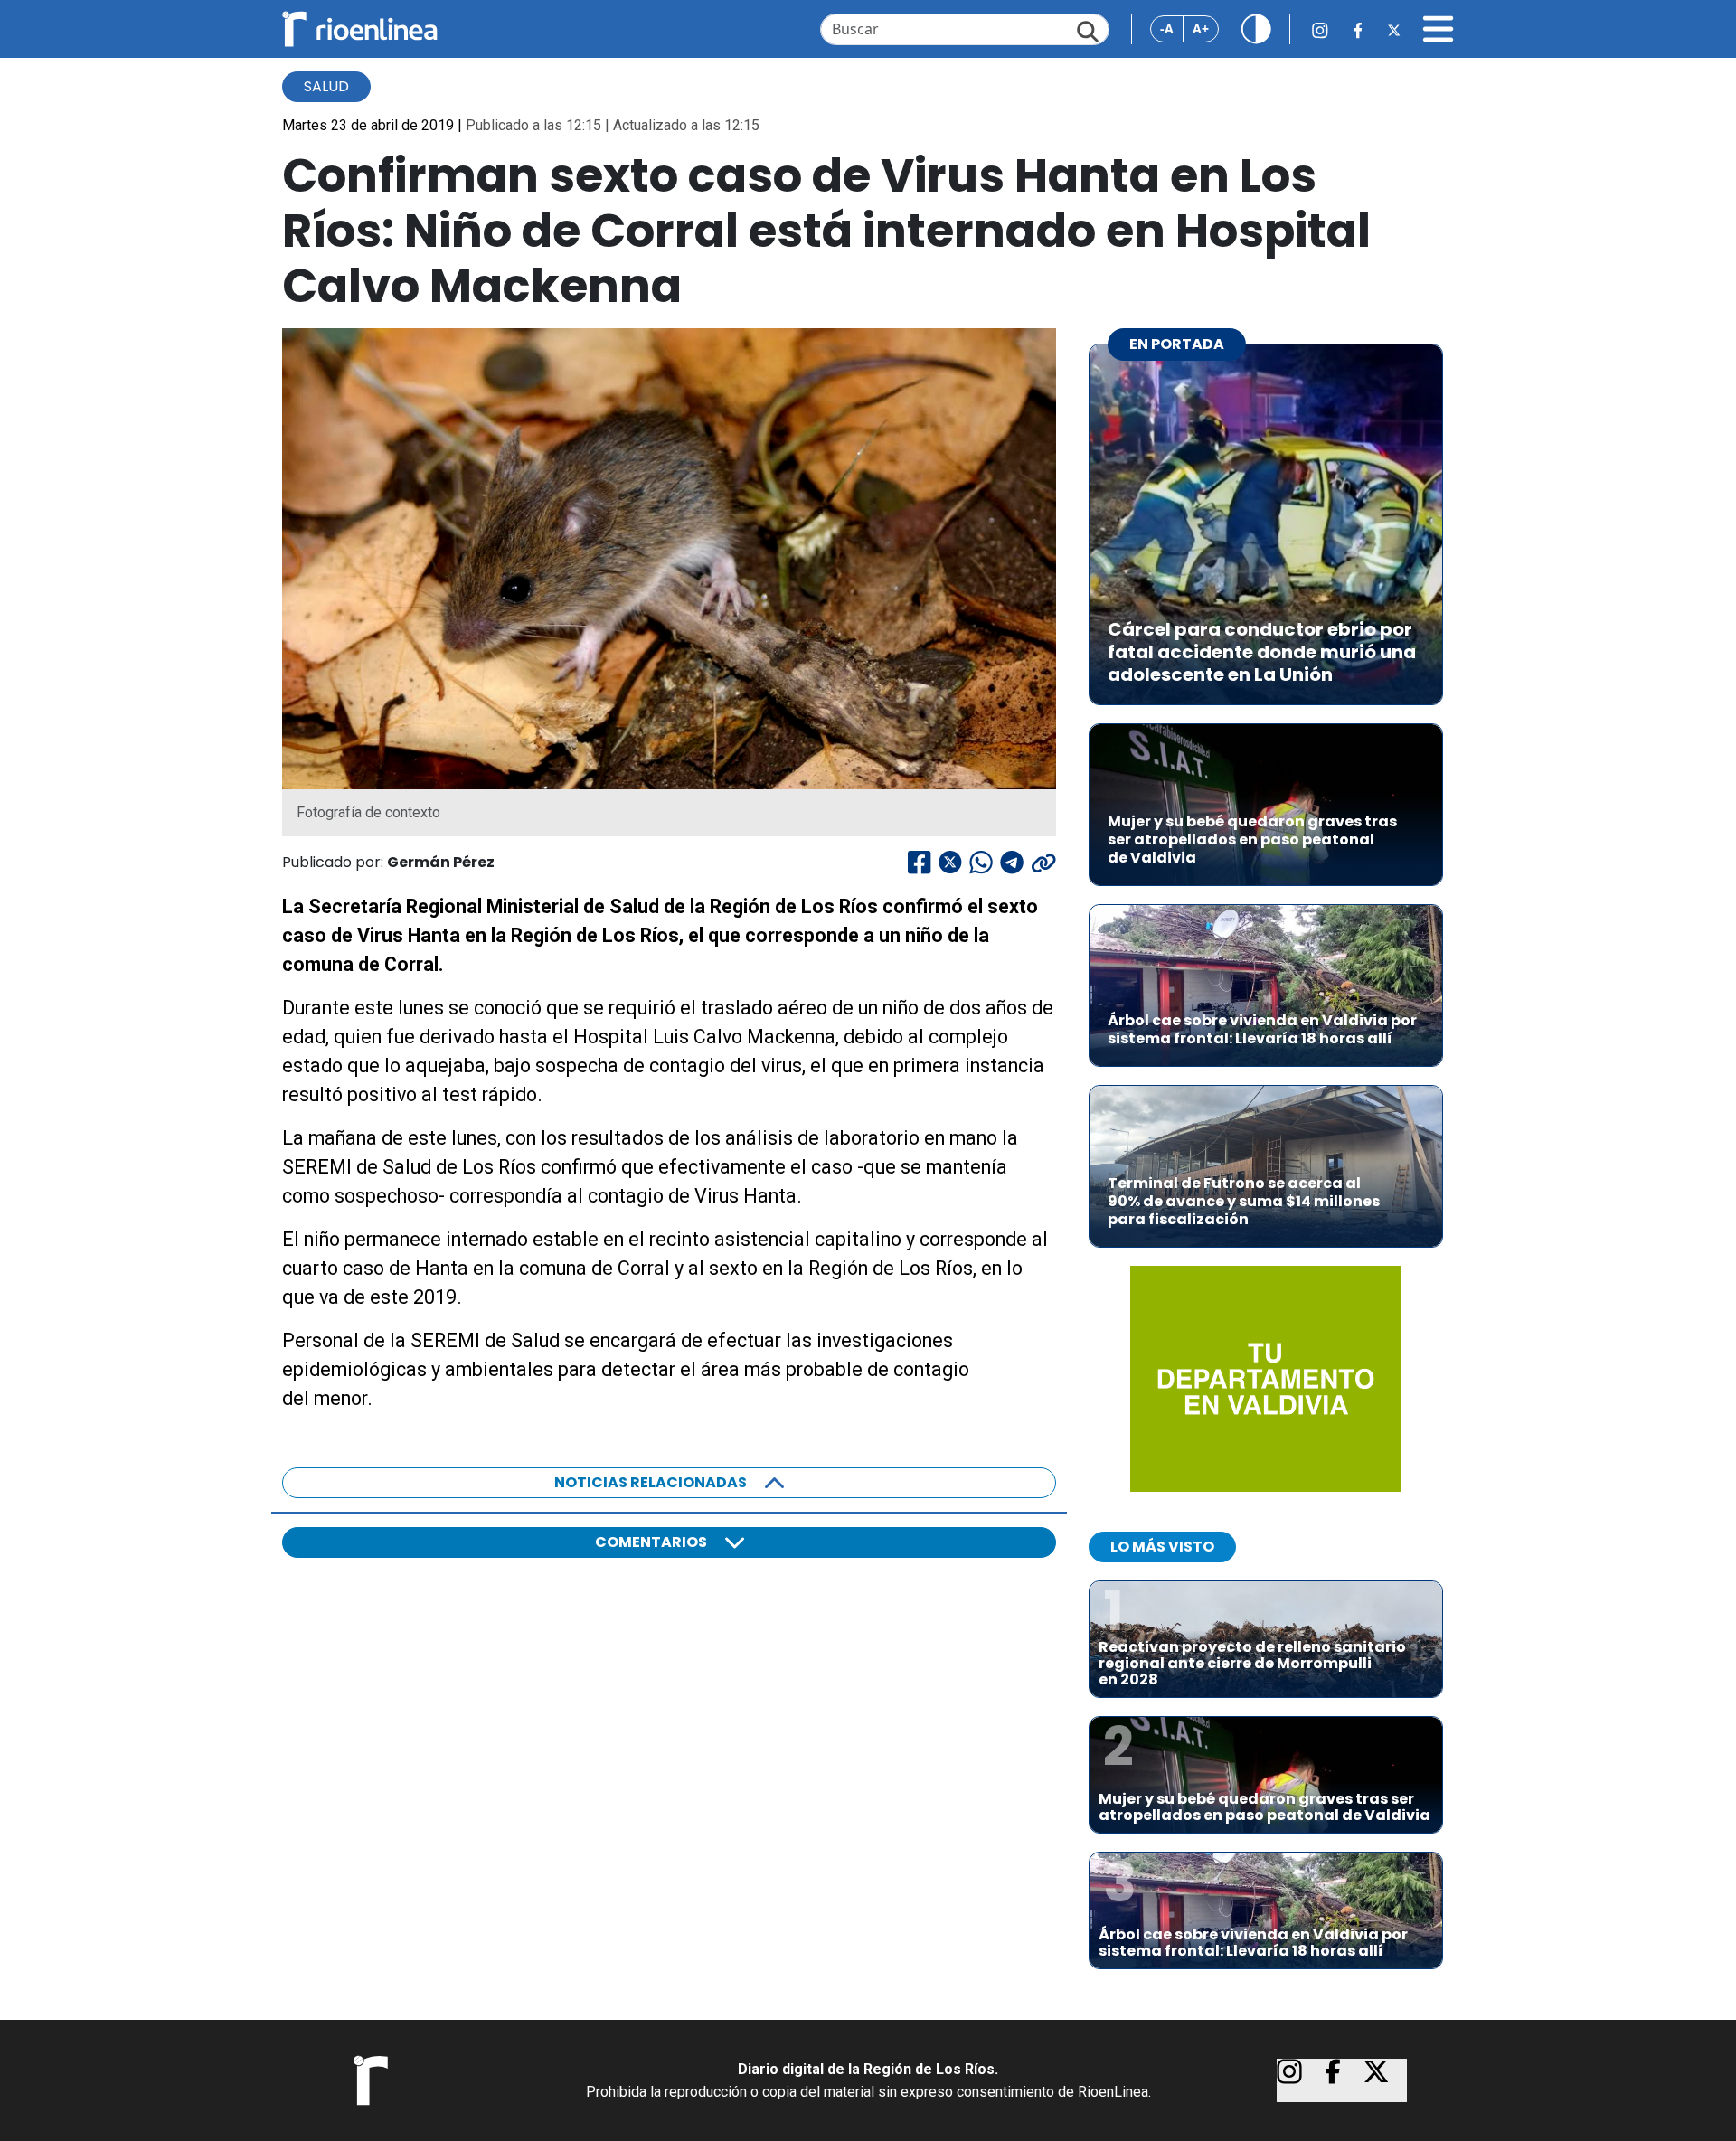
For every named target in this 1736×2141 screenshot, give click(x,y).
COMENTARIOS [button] (651, 1542)
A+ (1201, 28)
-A (1167, 28)
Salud (326, 86)
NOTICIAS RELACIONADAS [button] (651, 1482)
